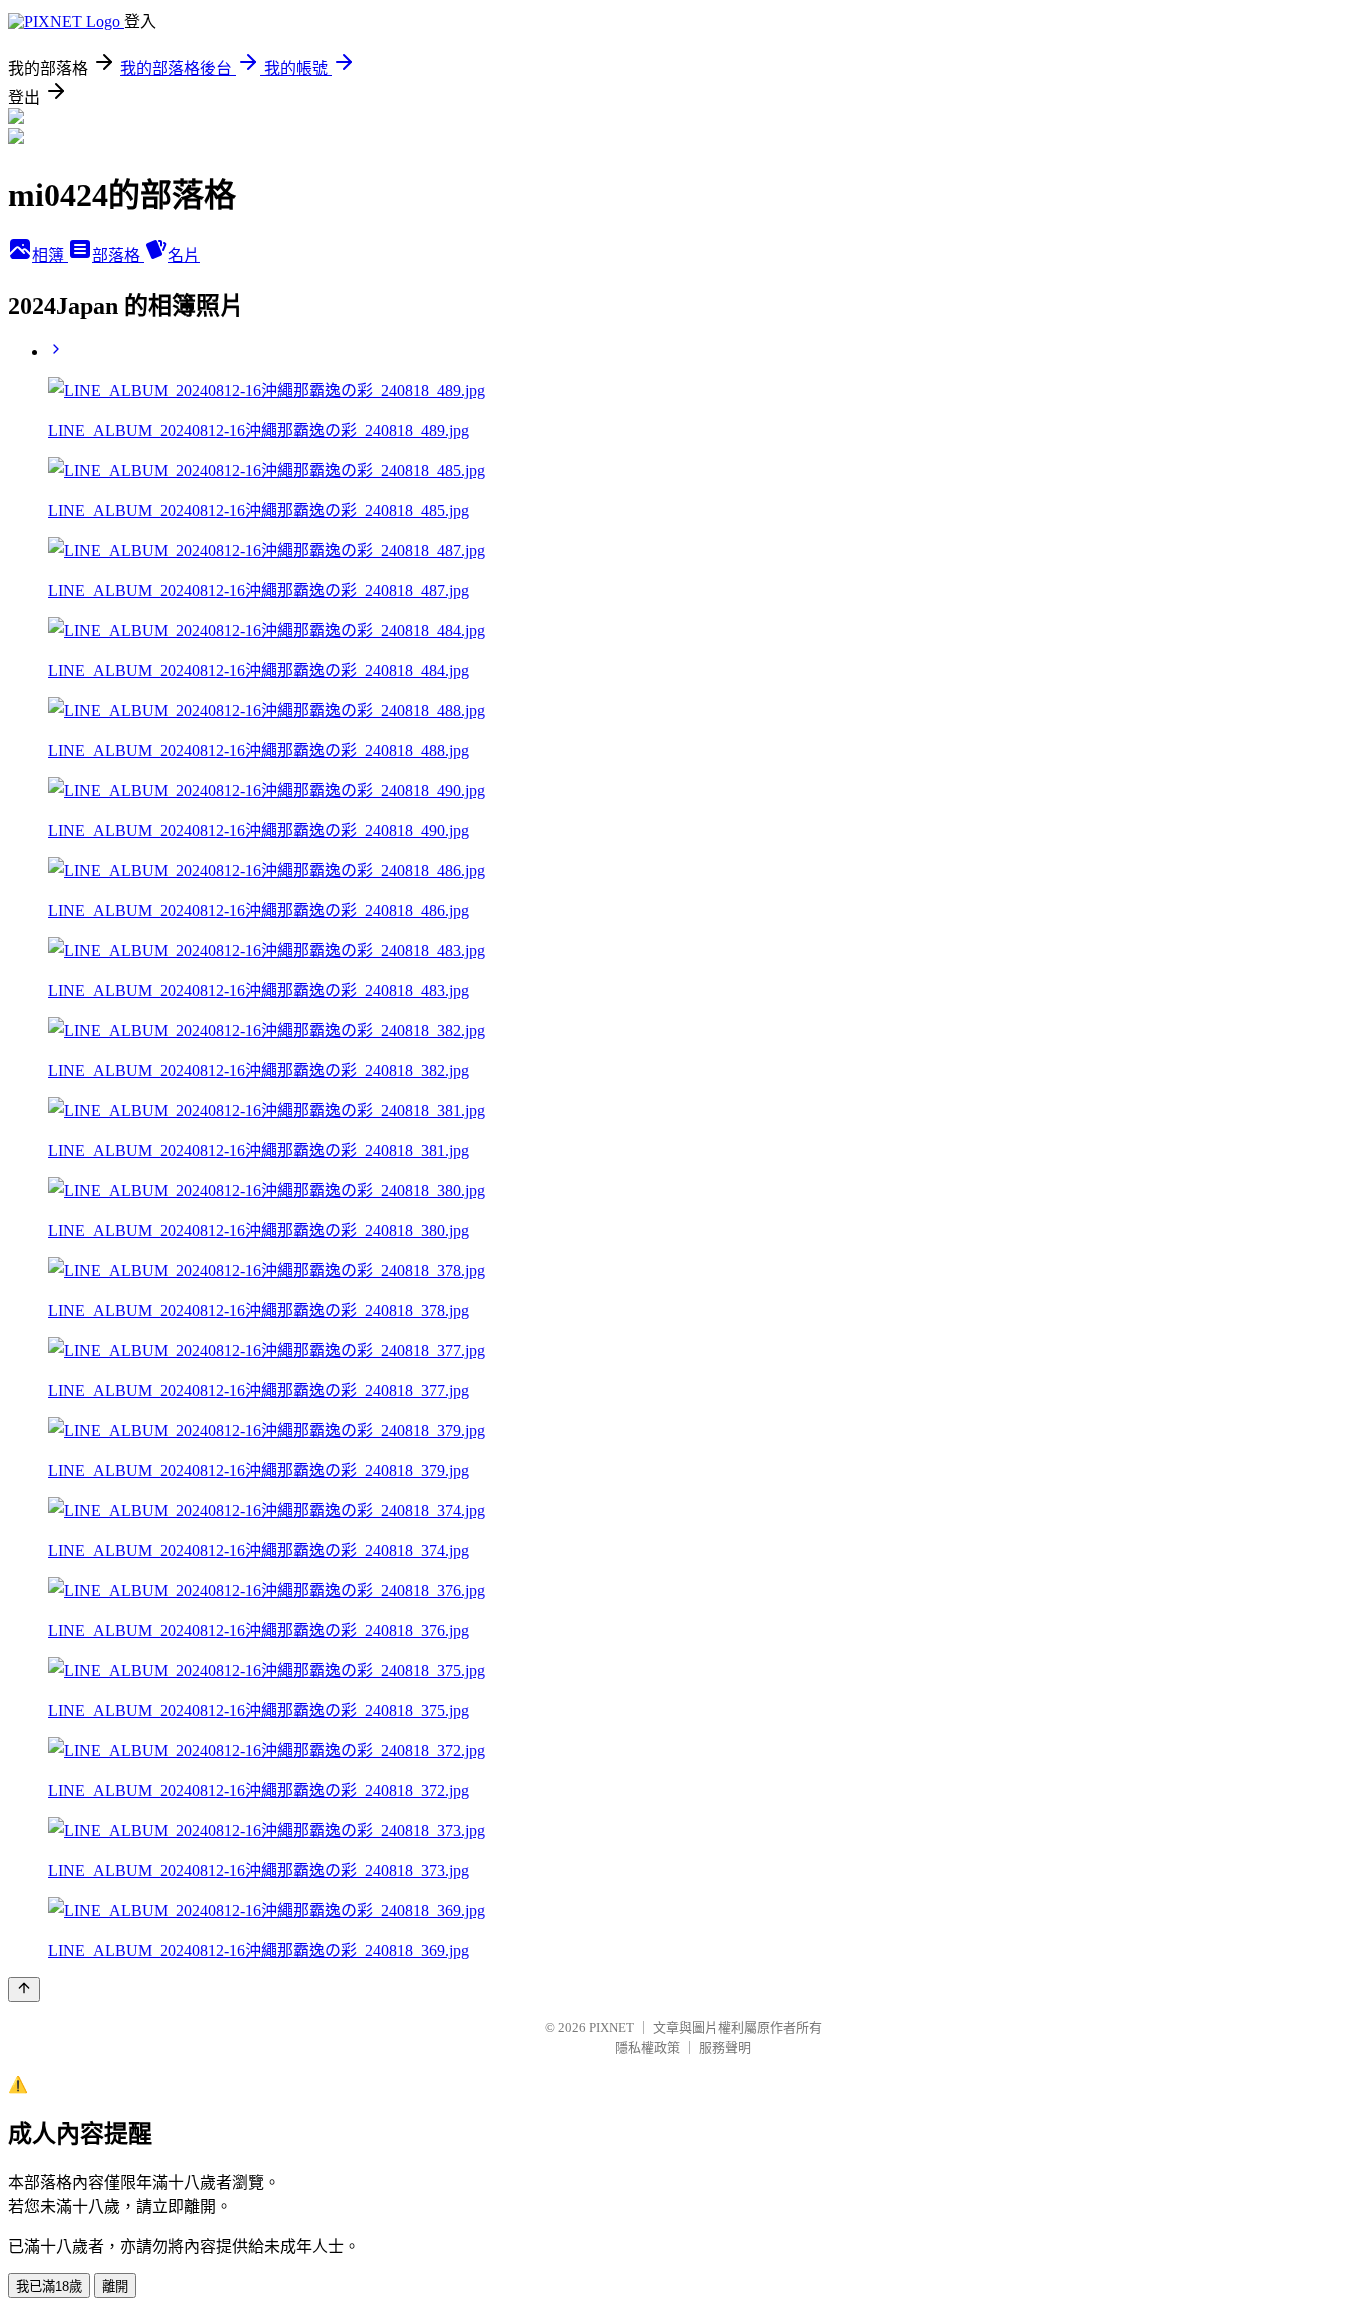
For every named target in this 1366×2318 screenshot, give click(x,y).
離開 (115, 2286)
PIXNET (611, 2027)
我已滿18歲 (49, 2286)
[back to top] (24, 1989)
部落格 (118, 255)
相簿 (50, 255)
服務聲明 (725, 2047)
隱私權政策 (647, 2047)
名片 (184, 255)
